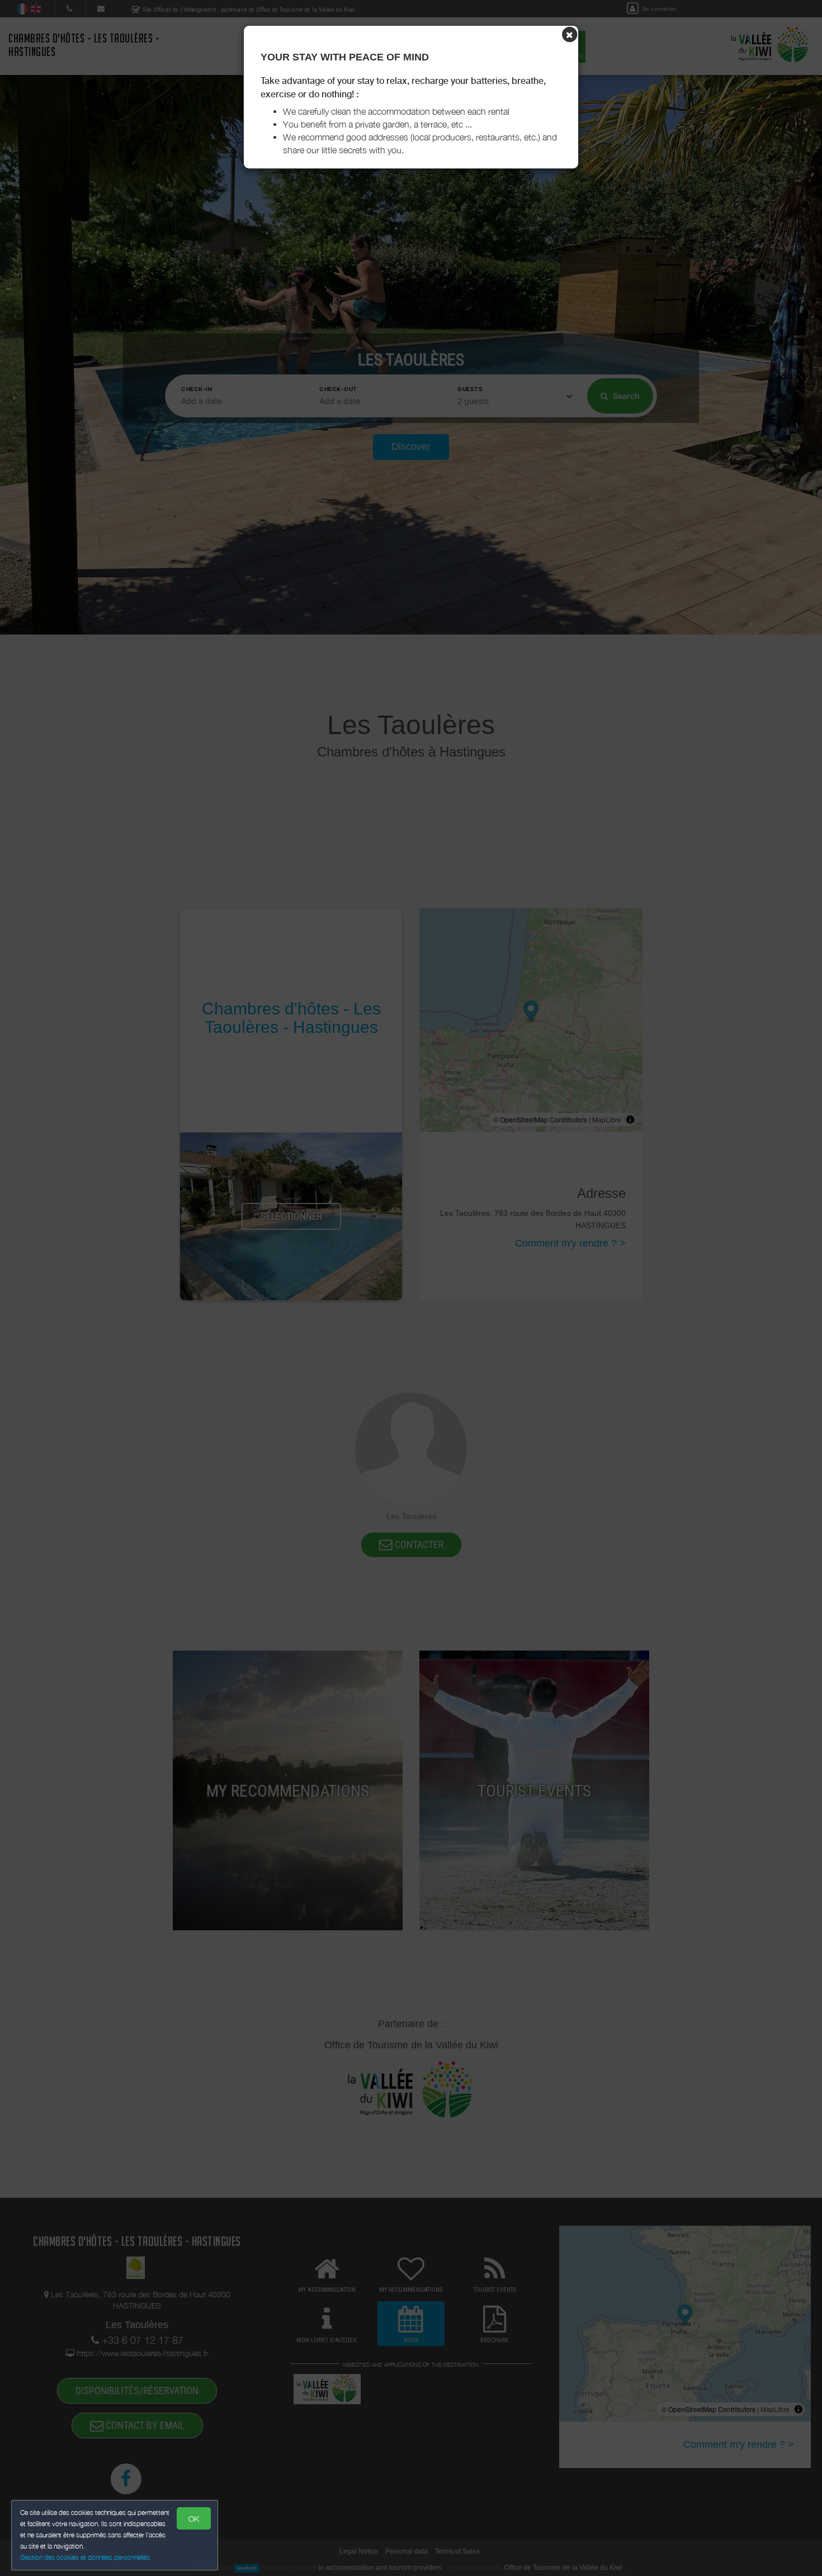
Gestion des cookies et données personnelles (85, 2557)
